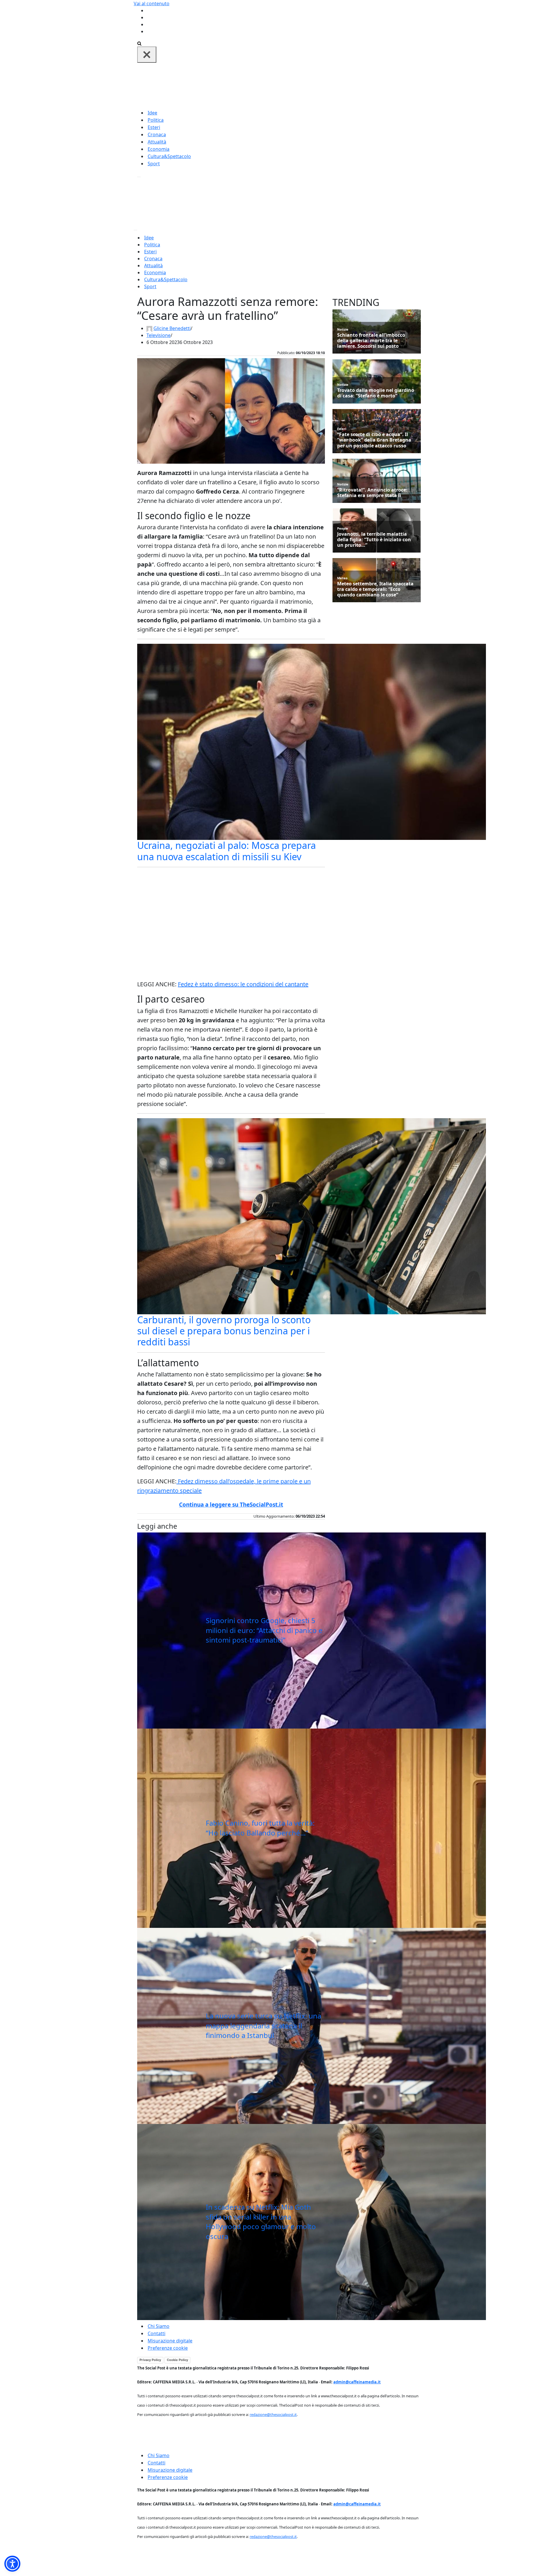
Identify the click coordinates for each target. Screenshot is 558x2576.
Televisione (159, 335)
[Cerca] (139, 43)
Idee (152, 113)
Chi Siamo (159, 2326)
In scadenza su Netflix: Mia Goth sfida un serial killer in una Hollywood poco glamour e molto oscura (261, 2222)
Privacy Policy (150, 2360)
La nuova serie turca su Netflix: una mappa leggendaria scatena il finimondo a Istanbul (263, 2025)
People (343, 528)
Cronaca (157, 135)
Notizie (343, 329)
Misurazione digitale (170, 2341)
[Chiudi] (147, 55)
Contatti (157, 2333)
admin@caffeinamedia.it (357, 2382)
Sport (154, 164)
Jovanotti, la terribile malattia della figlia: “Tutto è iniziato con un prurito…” (374, 540)
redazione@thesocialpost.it (273, 2414)
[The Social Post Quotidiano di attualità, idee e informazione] (307, 85)
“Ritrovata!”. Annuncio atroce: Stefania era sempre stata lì (372, 493)
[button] (12, 2564)
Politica (156, 120)
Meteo (342, 578)
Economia (159, 149)
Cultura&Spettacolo (169, 156)
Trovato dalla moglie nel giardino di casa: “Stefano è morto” (376, 393)
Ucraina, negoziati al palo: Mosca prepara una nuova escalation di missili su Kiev (227, 851)
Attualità (157, 142)
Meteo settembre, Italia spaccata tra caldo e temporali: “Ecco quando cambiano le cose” (375, 589)
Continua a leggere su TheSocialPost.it (231, 1505)
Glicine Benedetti (172, 328)
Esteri (154, 127)
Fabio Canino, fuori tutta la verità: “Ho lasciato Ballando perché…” (260, 1828)
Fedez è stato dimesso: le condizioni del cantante (243, 984)
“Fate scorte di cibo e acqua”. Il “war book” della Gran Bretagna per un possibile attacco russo (374, 440)
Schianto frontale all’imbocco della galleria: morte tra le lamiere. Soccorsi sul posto (371, 341)
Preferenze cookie (168, 2348)
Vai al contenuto (152, 3)
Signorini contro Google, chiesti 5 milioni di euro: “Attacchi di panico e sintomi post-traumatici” (264, 1630)
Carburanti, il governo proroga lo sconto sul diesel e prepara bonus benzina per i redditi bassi (224, 1331)
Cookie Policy (177, 2360)
